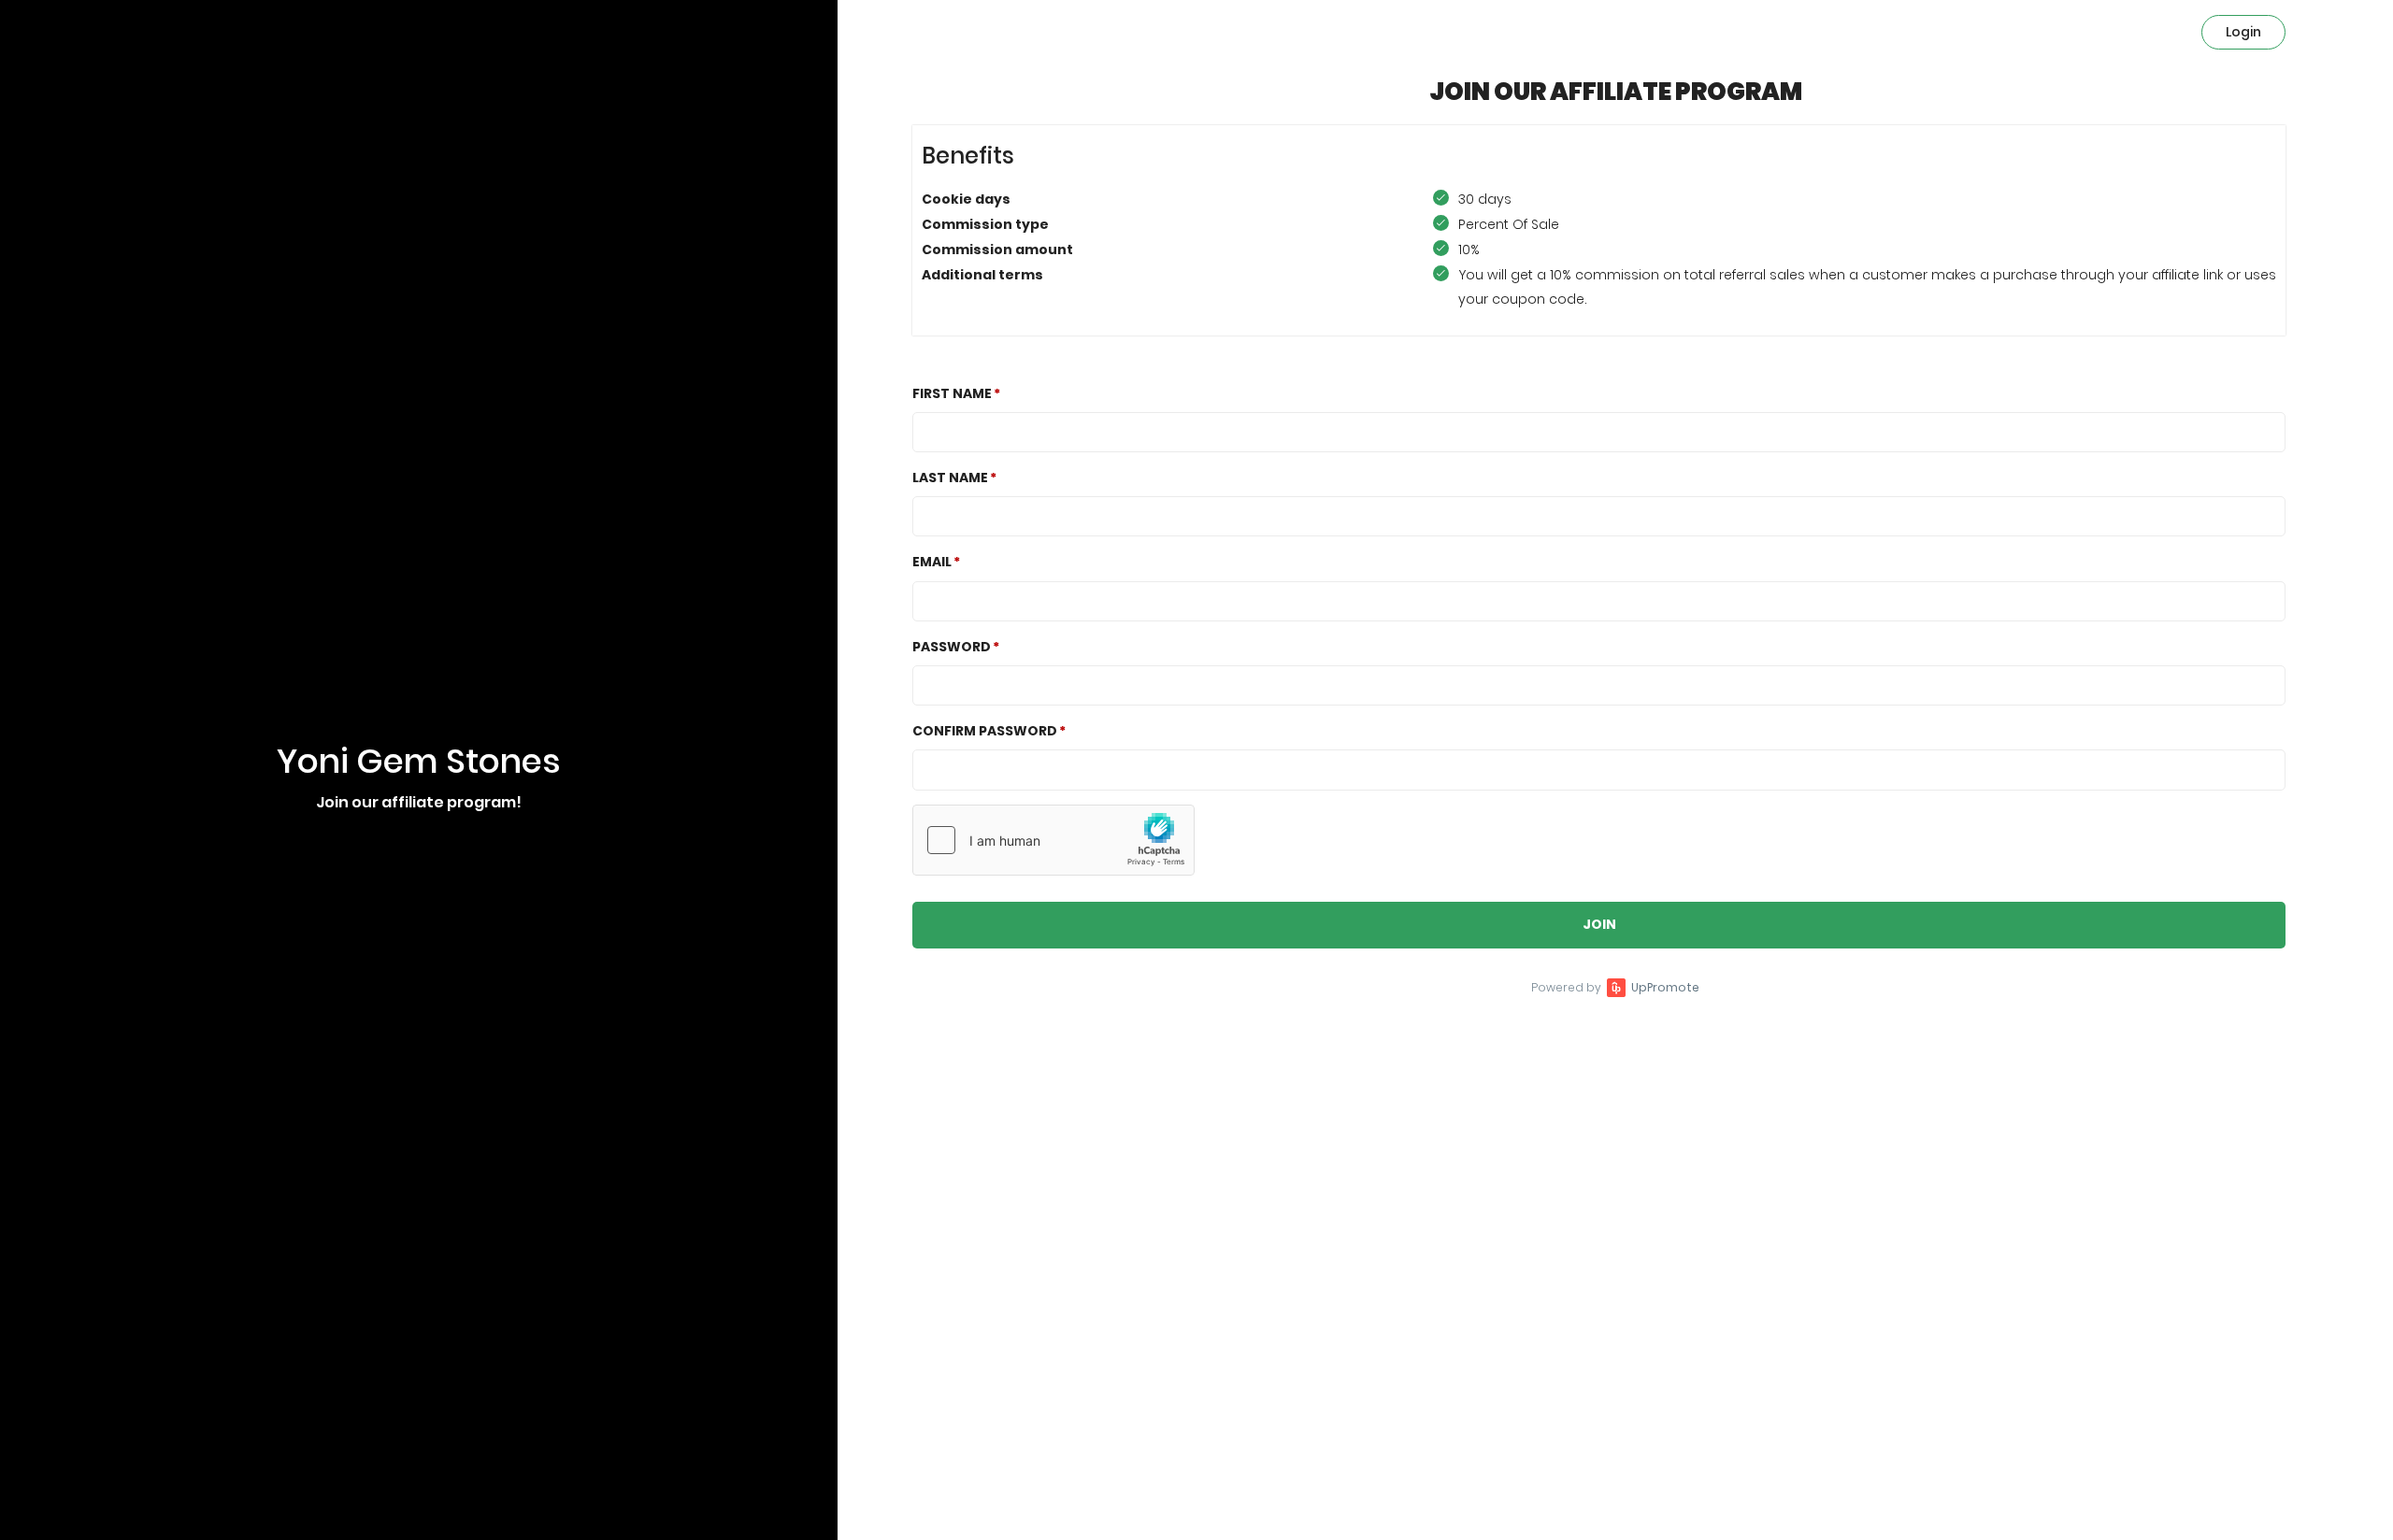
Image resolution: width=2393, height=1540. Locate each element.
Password (952, 647)
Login (2243, 32)
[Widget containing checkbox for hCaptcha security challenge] (1053, 840)
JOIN (1599, 924)
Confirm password (985, 731)
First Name (952, 393)
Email (932, 562)
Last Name (950, 478)
